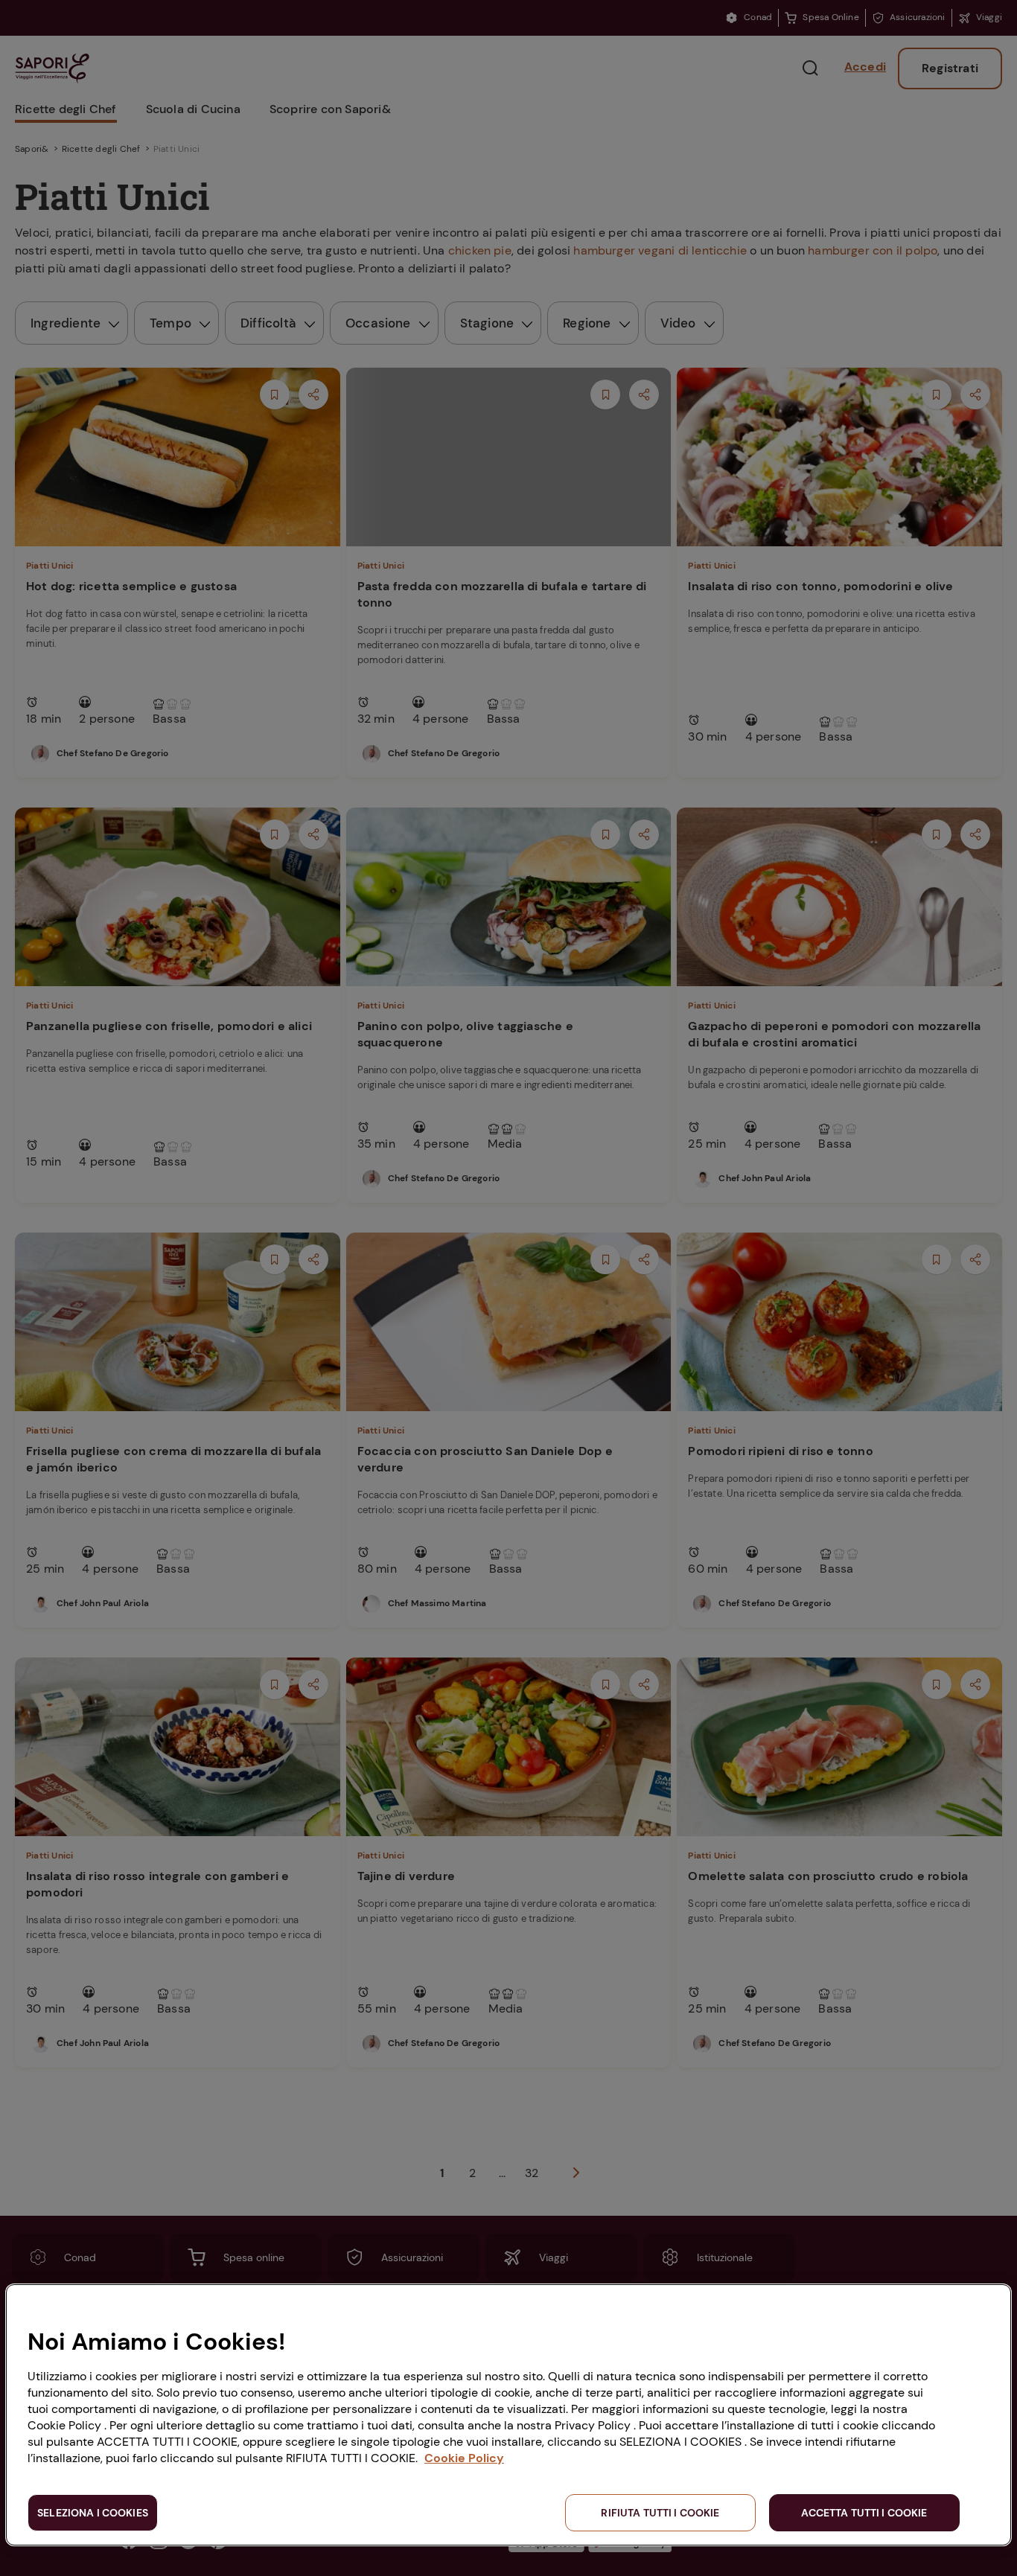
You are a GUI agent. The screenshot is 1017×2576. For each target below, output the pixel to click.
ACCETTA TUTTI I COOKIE (864, 2513)
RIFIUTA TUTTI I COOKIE (660, 2513)
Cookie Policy (464, 2458)
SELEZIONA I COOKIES (93, 2513)
